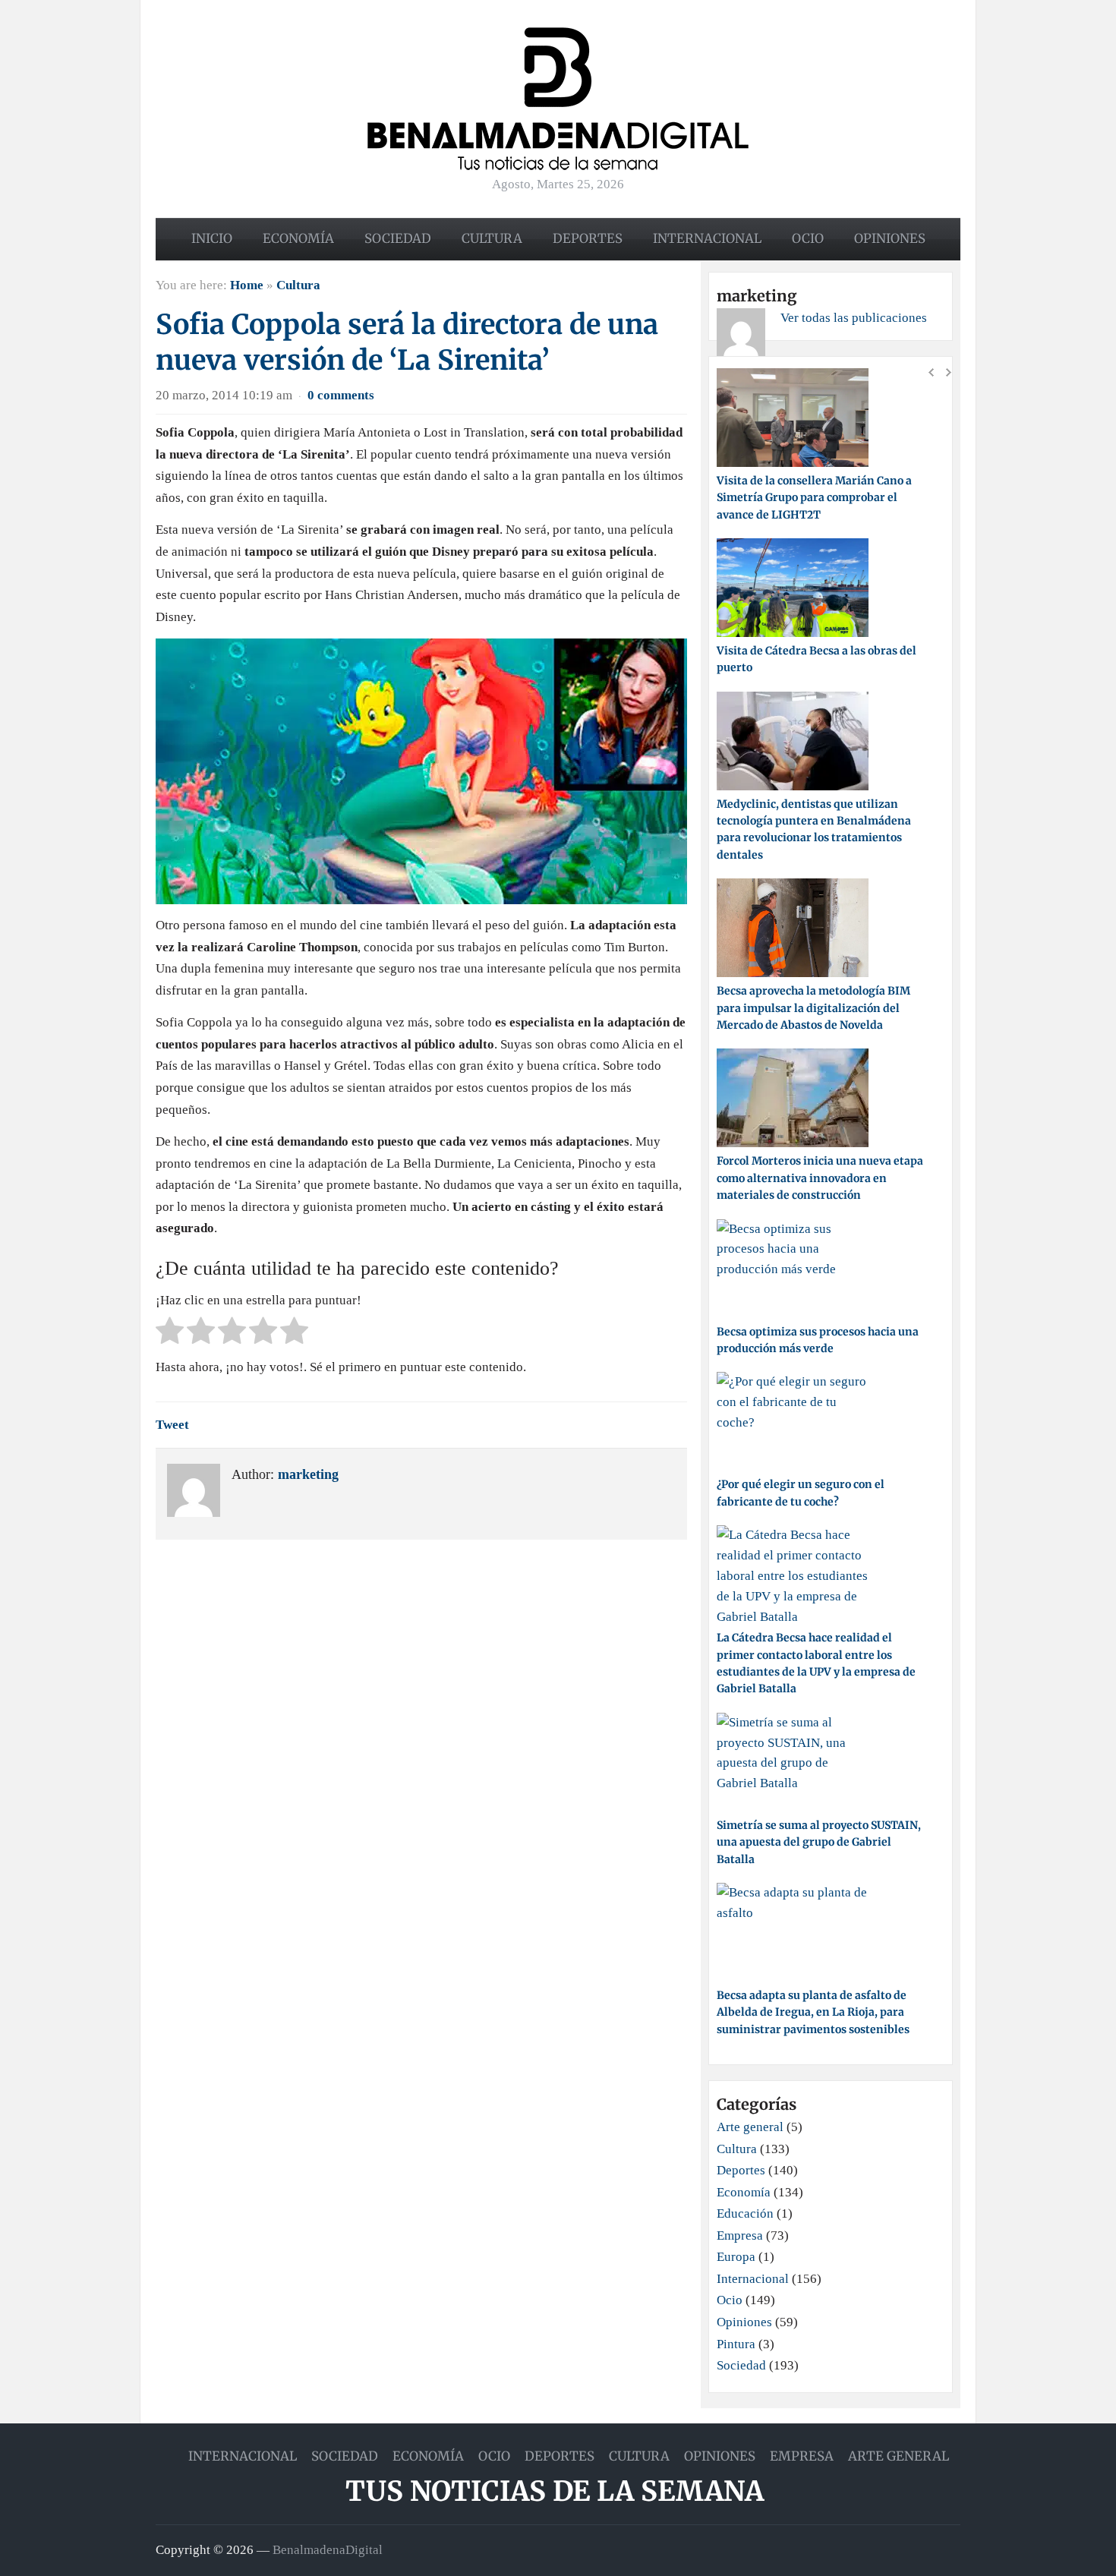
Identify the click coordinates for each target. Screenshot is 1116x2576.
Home (247, 285)
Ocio (808, 238)
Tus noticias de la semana (555, 2491)
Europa (736, 2257)
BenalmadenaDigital (328, 2550)
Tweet (172, 1425)
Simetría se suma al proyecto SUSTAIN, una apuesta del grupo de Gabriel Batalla (819, 1842)
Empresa (740, 2235)
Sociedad (398, 238)
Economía (298, 238)
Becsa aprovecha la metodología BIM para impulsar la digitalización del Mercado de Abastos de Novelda (813, 1008)
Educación (745, 2213)
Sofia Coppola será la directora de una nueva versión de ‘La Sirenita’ (407, 342)
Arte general (750, 2127)
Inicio (212, 238)
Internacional (707, 238)
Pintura (736, 2344)
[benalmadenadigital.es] (558, 98)
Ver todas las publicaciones (854, 318)
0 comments (341, 395)
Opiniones (890, 238)
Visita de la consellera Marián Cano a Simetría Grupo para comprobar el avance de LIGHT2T (814, 498)
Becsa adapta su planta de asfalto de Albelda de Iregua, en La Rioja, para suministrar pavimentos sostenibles (813, 2012)
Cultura (492, 238)
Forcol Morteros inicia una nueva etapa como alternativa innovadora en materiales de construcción (820, 1178)
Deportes (588, 238)
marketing (308, 1474)
